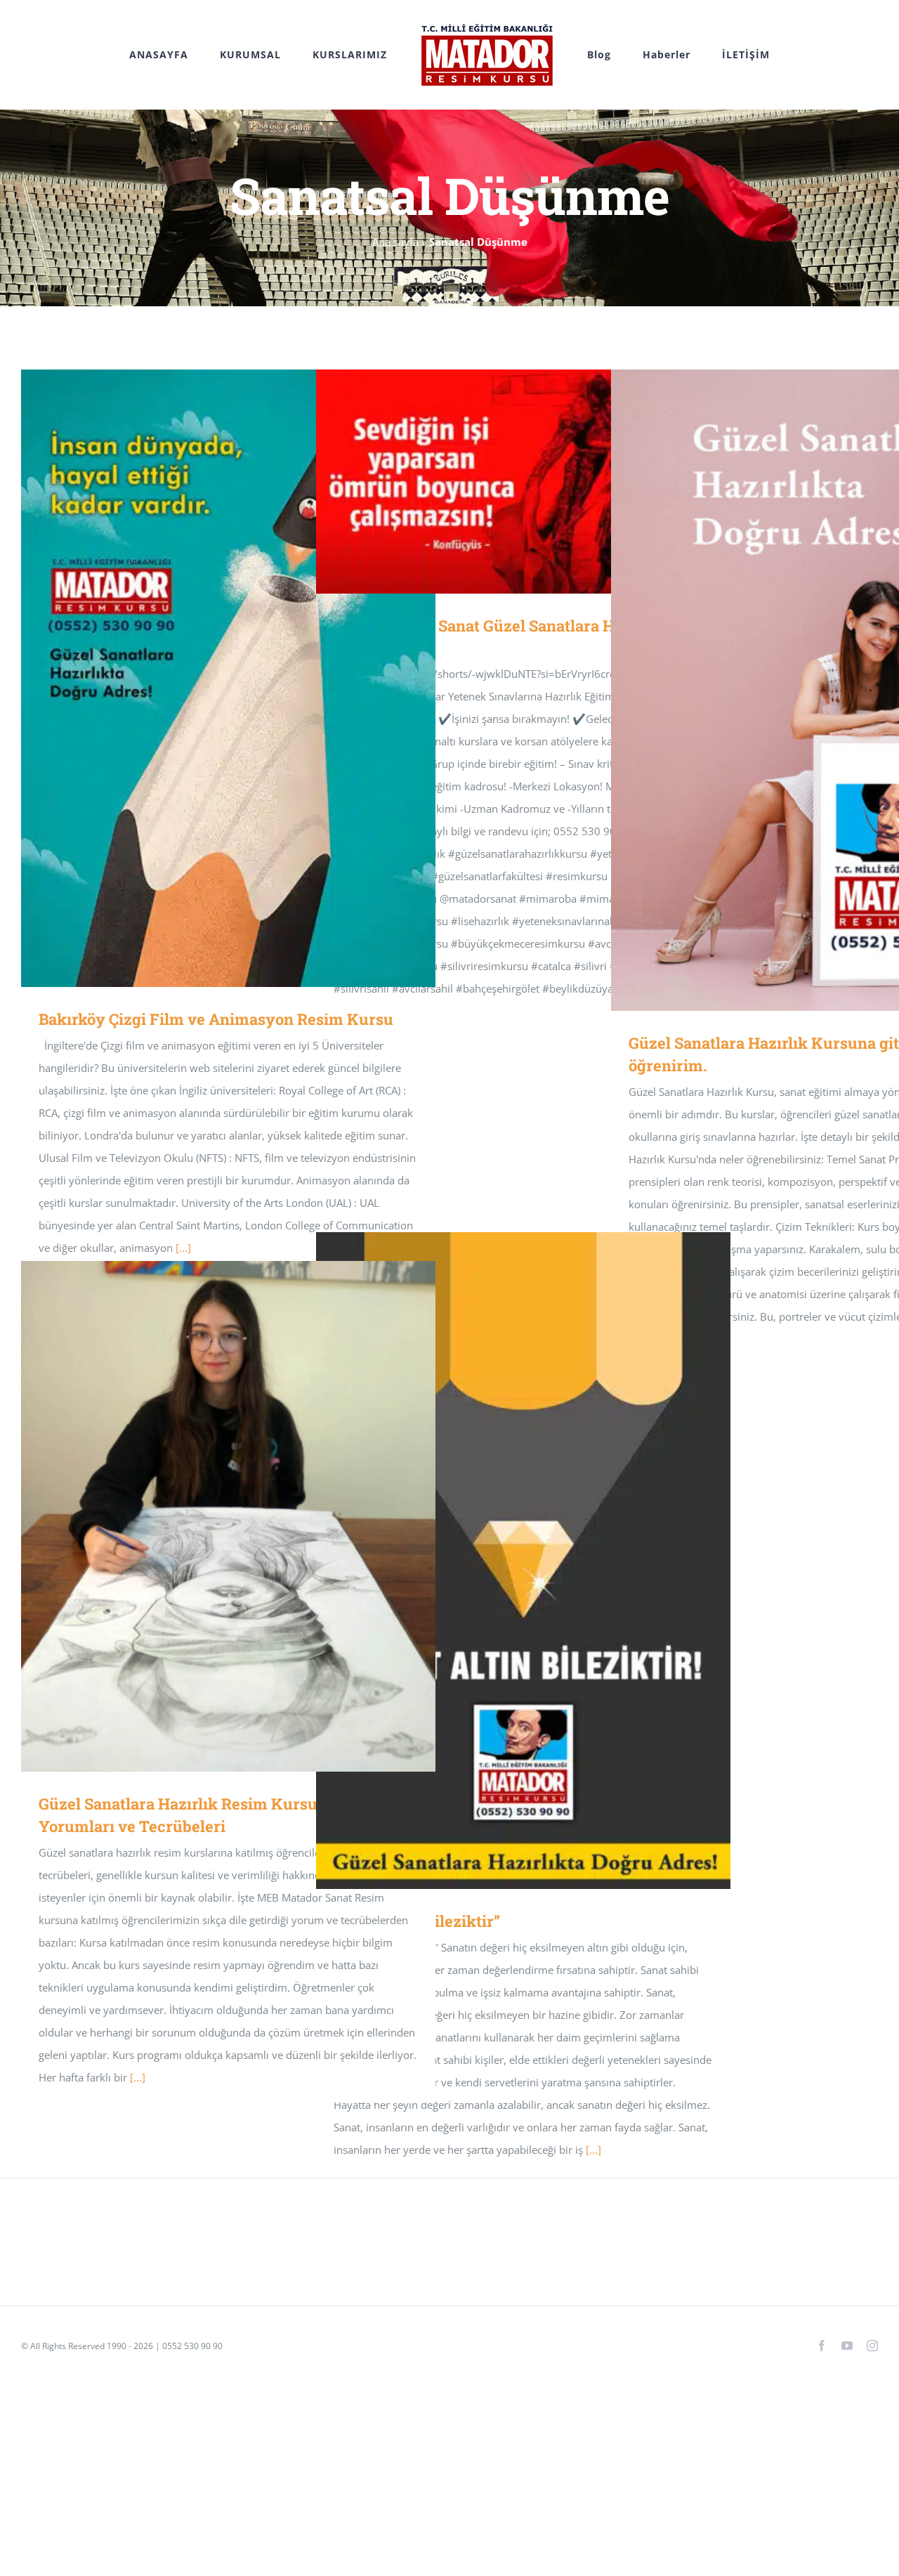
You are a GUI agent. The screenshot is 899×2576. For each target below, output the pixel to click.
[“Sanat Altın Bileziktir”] (523, 1561)
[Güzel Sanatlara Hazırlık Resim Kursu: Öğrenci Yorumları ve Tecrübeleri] (228, 1516)
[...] (593, 2150)
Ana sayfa (395, 242)
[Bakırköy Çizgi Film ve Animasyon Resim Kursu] (228, 678)
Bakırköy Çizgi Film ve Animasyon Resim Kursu (208, 678)
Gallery (249, 678)
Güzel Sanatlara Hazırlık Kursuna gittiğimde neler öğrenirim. (798, 690)
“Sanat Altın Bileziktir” (503, 1561)
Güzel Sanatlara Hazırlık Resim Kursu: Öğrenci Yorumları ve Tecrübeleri (208, 1516)
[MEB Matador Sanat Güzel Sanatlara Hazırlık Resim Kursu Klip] (523, 482)
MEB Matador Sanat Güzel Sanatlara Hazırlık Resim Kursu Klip (503, 482)
